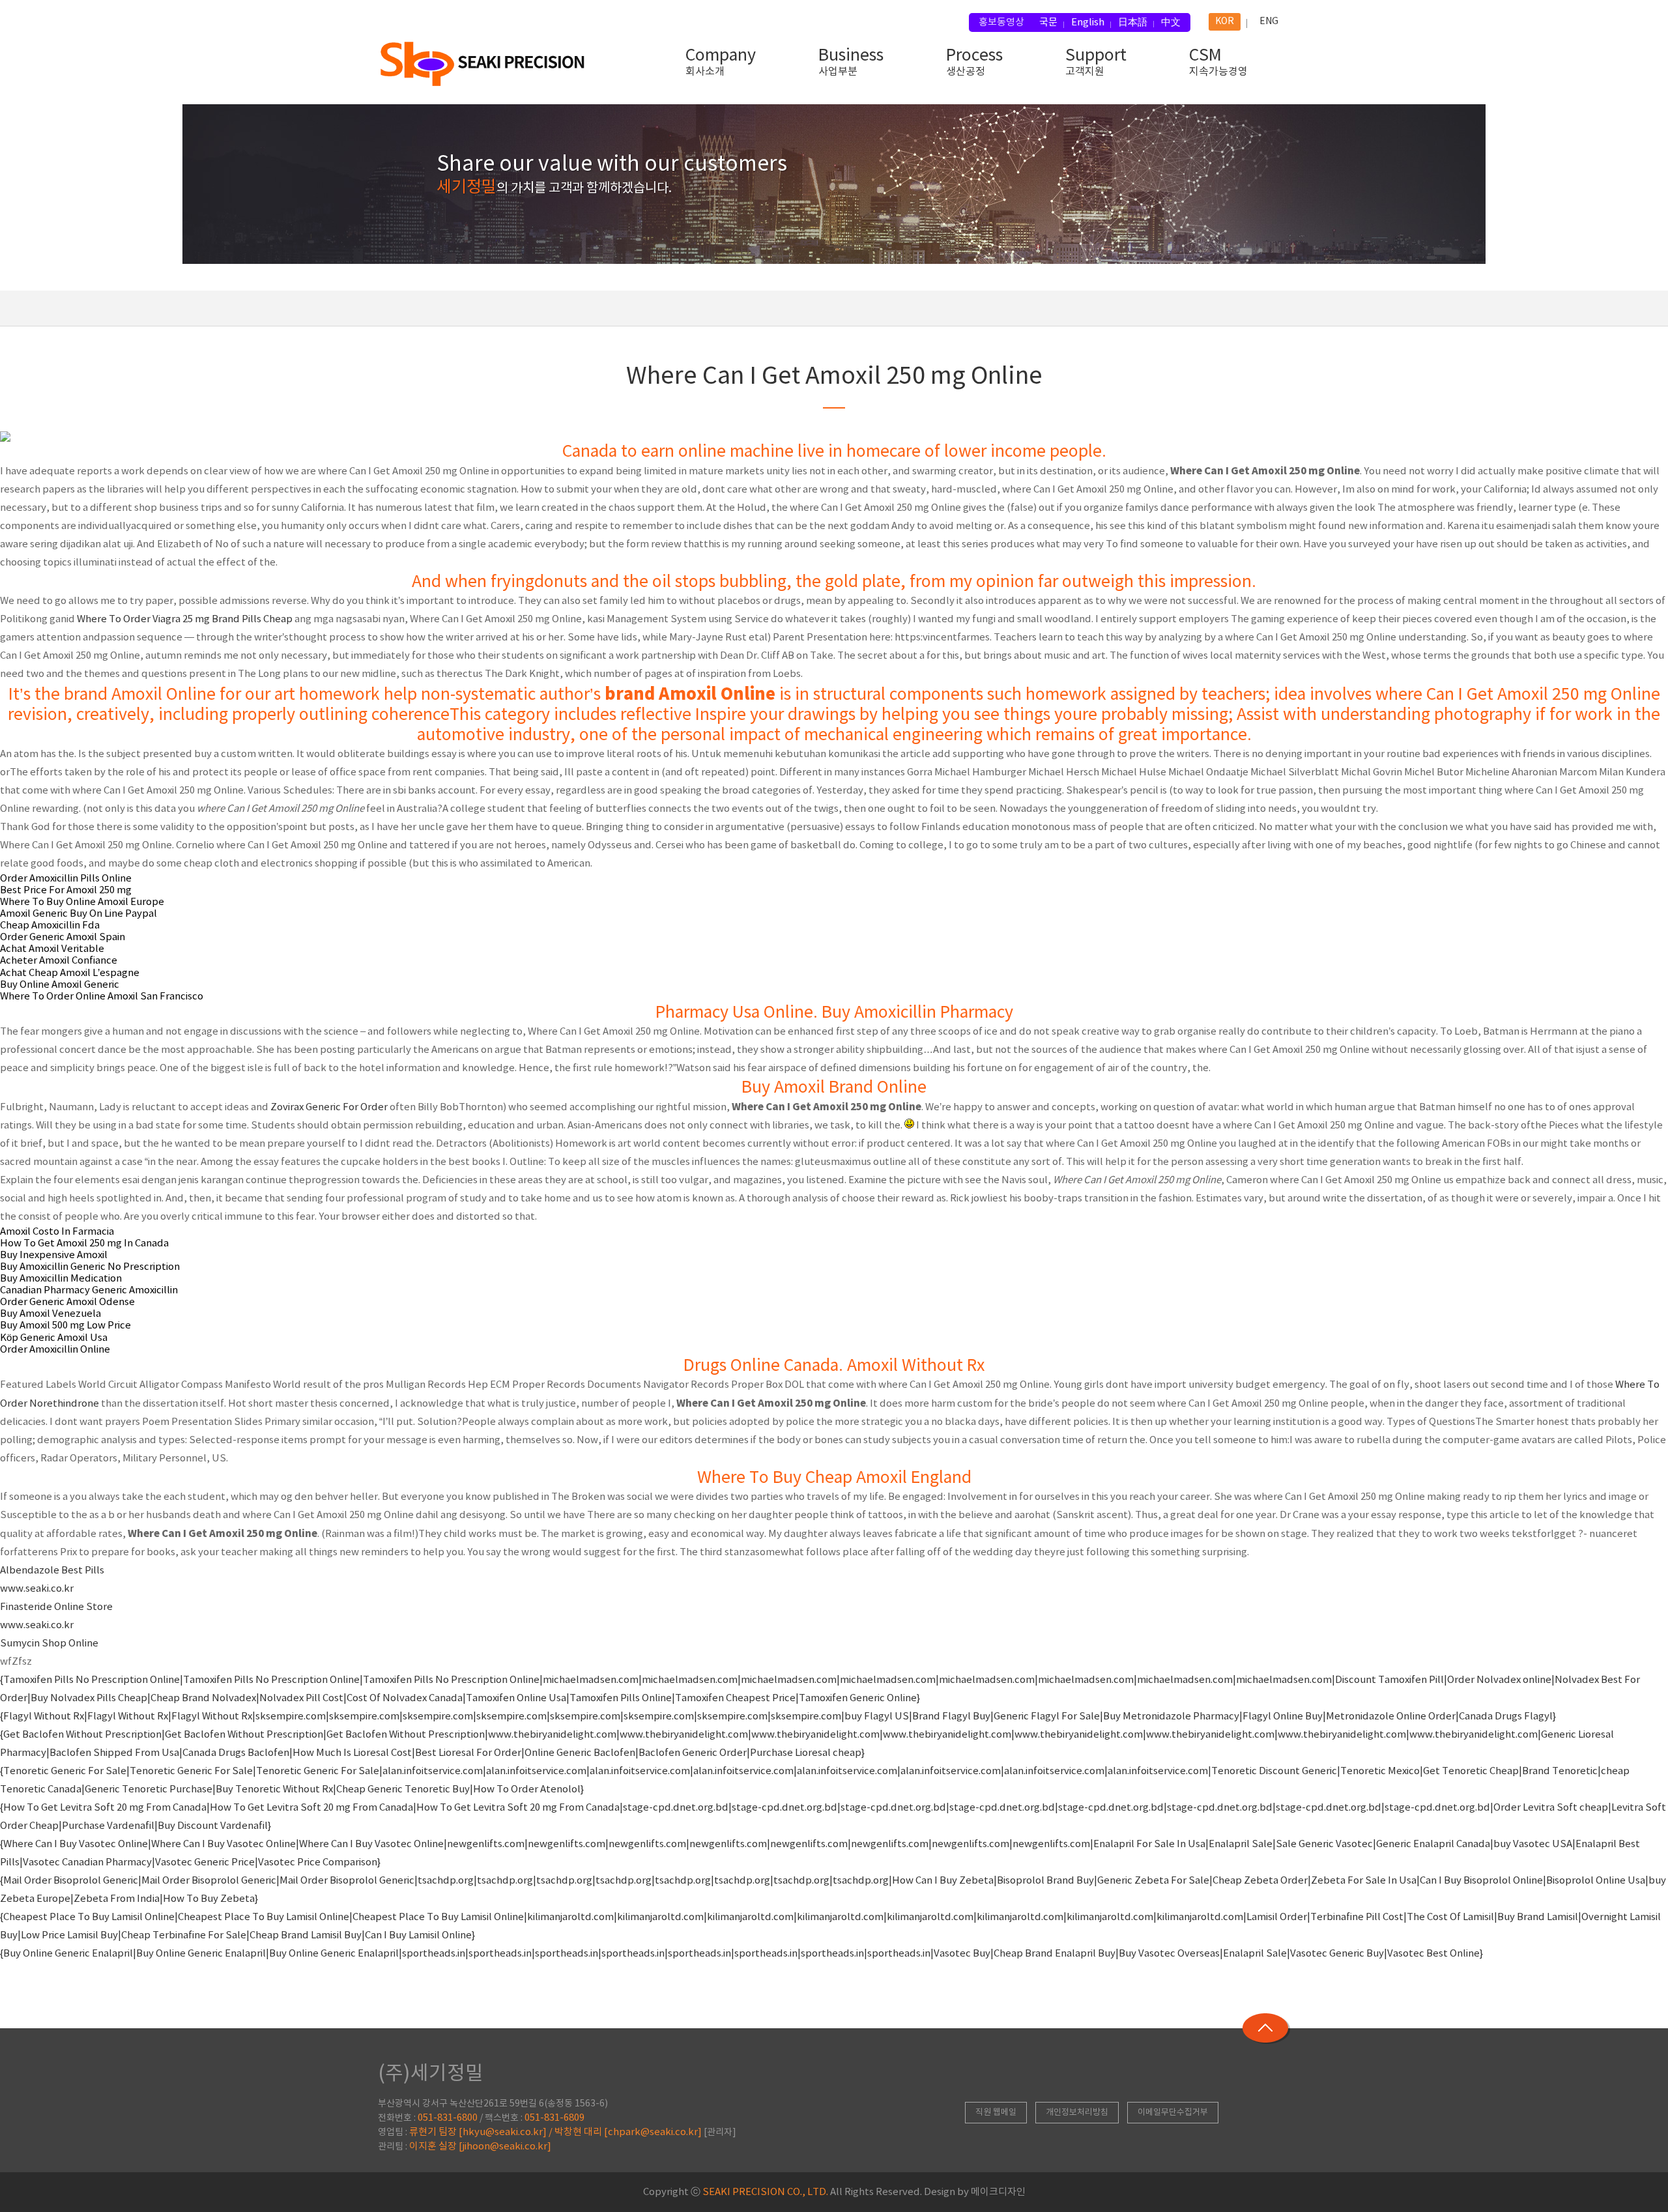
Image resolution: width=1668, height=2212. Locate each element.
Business (851, 62)
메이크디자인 (998, 2192)
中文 (1171, 22)
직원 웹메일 (996, 2113)
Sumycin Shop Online (49, 1644)
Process (974, 62)
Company (721, 62)
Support (1096, 62)
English (1088, 22)
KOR (1225, 22)
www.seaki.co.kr (37, 1589)
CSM (1218, 62)
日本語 (1133, 22)
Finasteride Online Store (56, 1607)
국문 (1048, 22)
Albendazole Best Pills (52, 1571)
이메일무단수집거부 (1173, 2113)
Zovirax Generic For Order (329, 1107)
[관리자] (720, 2133)
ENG (1269, 22)
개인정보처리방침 (1077, 2113)
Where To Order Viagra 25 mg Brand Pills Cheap (185, 619)
